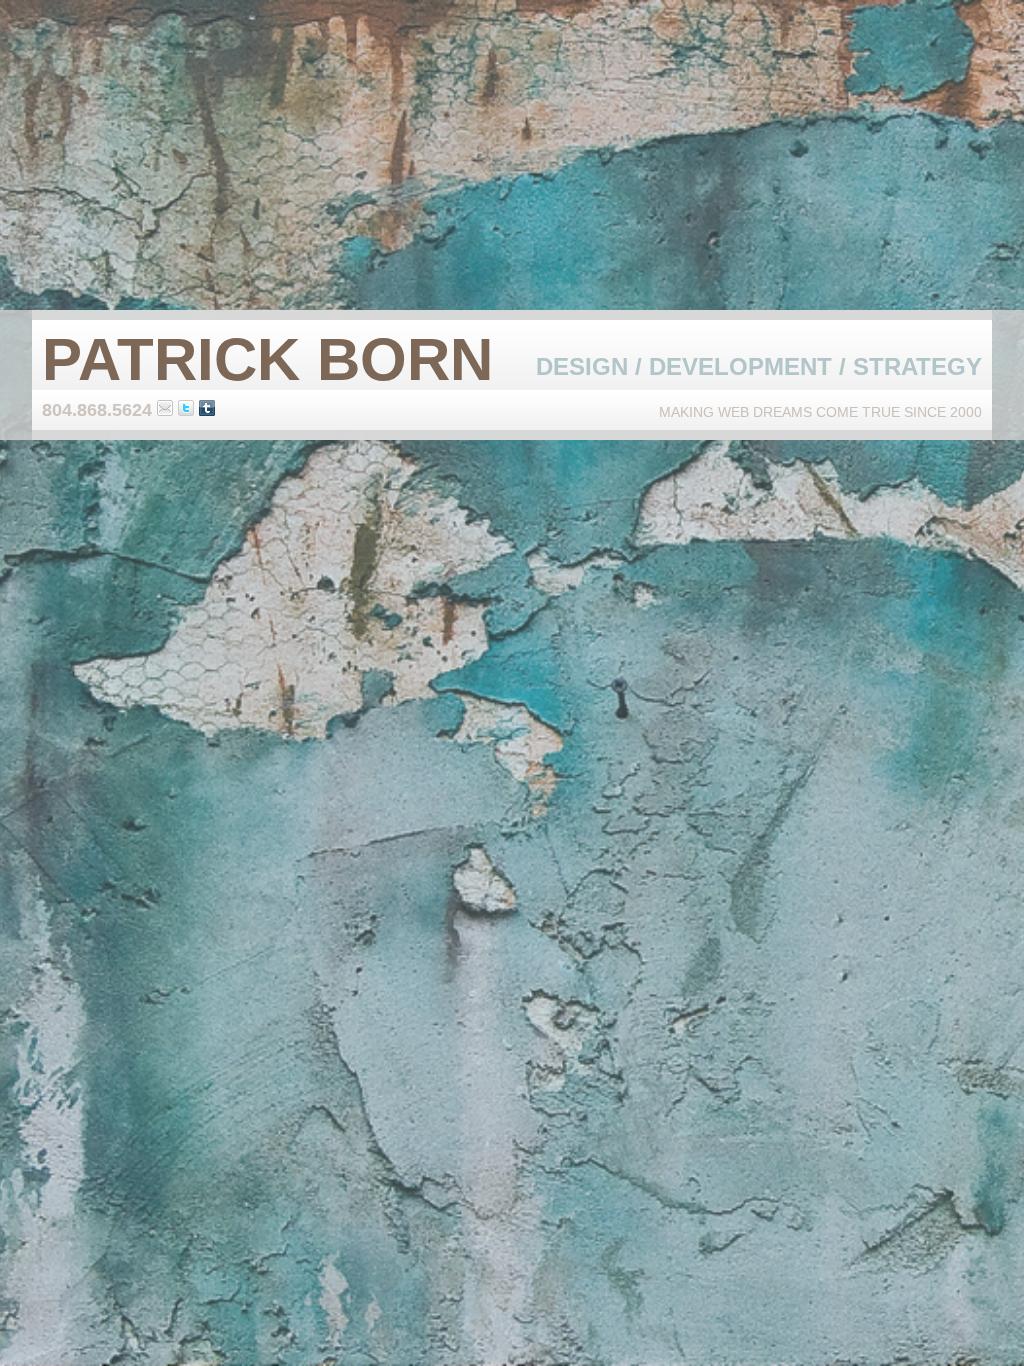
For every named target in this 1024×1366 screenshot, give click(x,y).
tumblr (207, 408)
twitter (186, 408)
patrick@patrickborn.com (165, 408)
